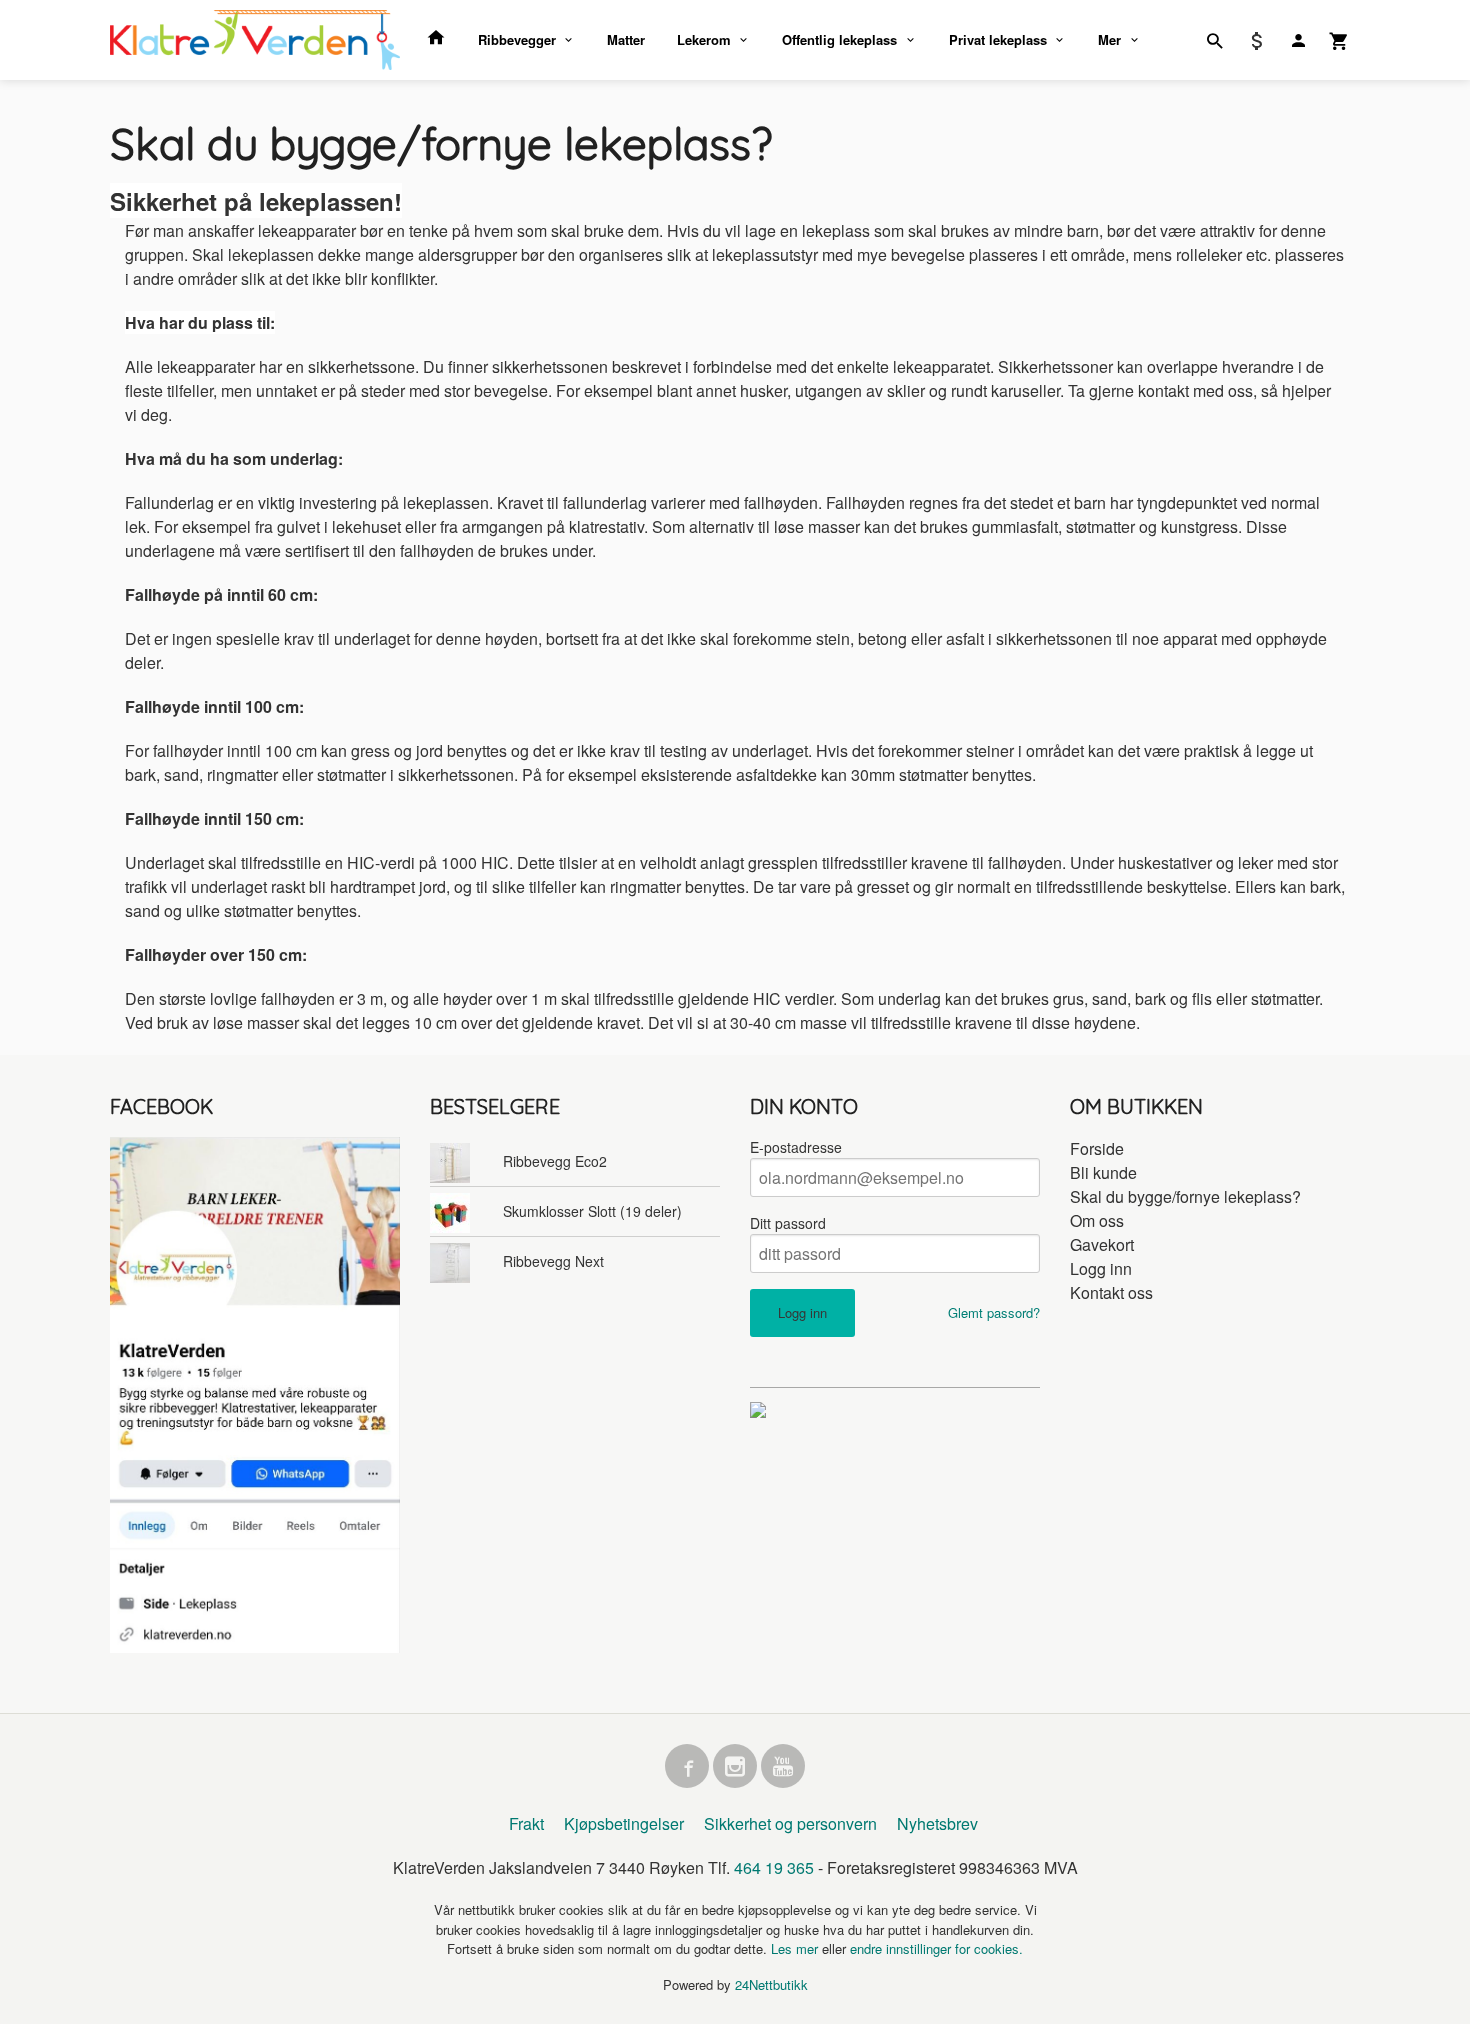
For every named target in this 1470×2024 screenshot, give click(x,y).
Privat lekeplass (998, 39)
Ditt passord (788, 1223)
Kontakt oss (1111, 1292)
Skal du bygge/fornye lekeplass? (1185, 1196)
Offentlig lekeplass (839, 39)
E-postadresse (796, 1147)
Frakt (526, 1823)
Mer (1109, 39)
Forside (1097, 1148)
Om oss (1097, 1220)
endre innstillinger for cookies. (936, 1948)
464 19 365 (774, 1867)
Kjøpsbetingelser (624, 1823)
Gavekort (1102, 1244)
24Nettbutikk (771, 1984)
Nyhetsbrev (937, 1823)
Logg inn (1101, 1268)
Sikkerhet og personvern (790, 1823)
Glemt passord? (994, 1312)
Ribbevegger (517, 39)
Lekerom (704, 39)
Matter (626, 39)
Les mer (796, 1948)
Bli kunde (1103, 1172)
